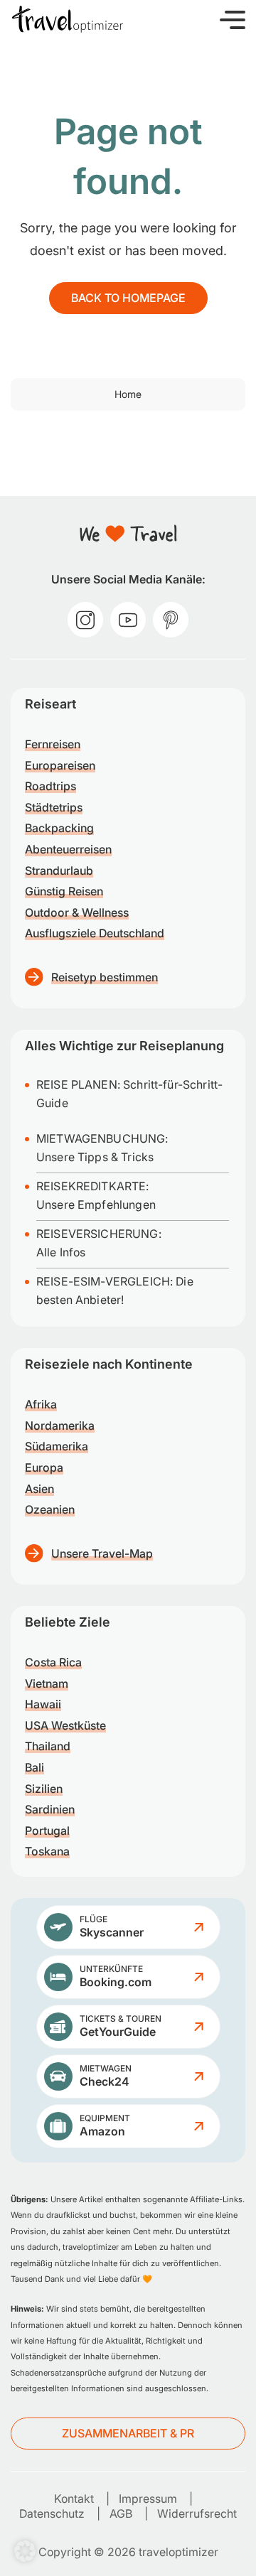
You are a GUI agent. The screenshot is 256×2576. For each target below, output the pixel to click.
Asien (39, 1489)
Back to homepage (128, 298)
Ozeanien (50, 1509)
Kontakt (74, 2499)
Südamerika (57, 1446)
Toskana (47, 1851)
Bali (34, 1767)
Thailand (48, 1746)
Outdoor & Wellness (77, 912)
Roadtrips (50, 786)
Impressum (148, 2499)
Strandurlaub (59, 871)
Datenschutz (52, 2513)
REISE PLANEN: (80, 1084)
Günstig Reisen (64, 891)
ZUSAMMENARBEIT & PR (128, 2433)
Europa (44, 1467)
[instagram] (85, 620)
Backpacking (59, 828)
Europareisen (60, 765)
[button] (233, 19)
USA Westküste (65, 1725)
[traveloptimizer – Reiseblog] (68, 19)
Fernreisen (53, 744)
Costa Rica (53, 1662)
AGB (121, 2513)
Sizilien (44, 1789)
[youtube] (128, 620)
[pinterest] (171, 620)
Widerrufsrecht (197, 2513)
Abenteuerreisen (68, 849)
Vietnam (47, 1683)
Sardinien (50, 1809)
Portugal (47, 1831)
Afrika (41, 1404)
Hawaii (43, 1704)
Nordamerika (60, 1426)
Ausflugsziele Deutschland (95, 933)
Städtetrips (54, 807)
